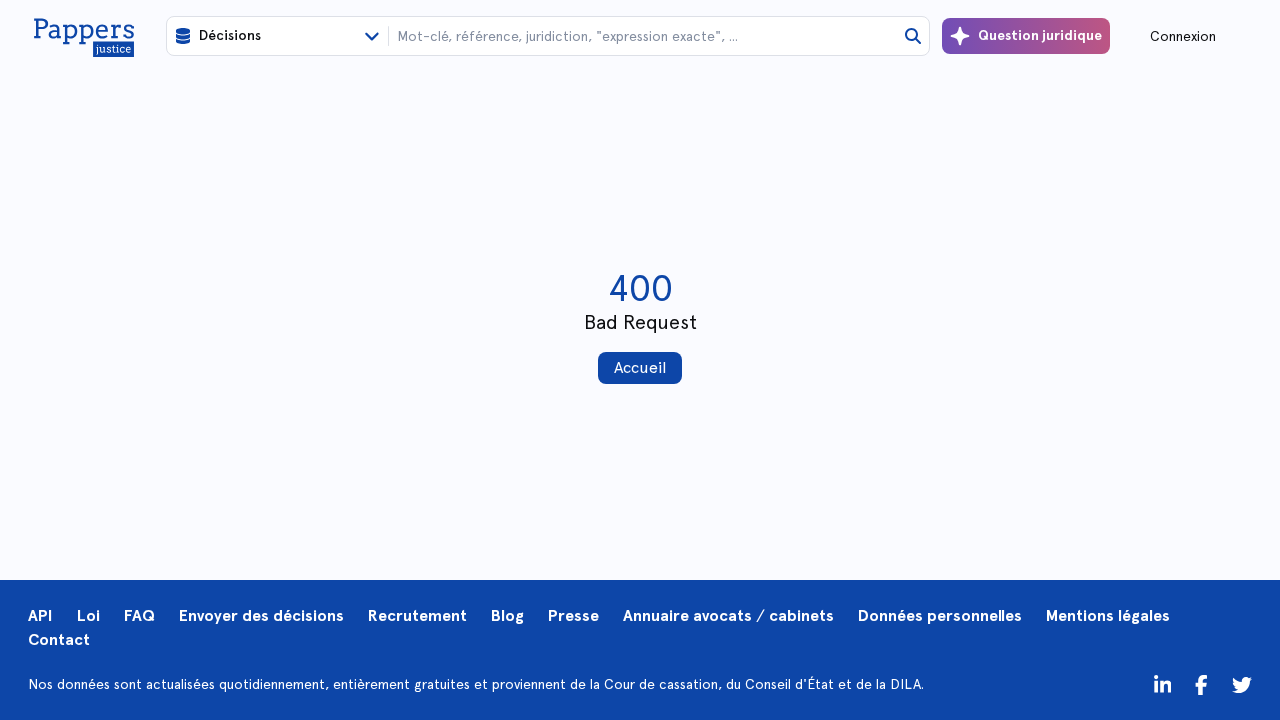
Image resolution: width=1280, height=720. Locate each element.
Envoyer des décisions (261, 615)
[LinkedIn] (1163, 684)
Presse (573, 615)
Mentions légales (1108, 615)
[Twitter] (1201, 684)
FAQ (139, 615)
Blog (507, 615)
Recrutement (417, 615)
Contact (59, 639)
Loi (88, 615)
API (40, 615)
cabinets (801, 615)
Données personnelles (940, 615)
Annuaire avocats (687, 615)
